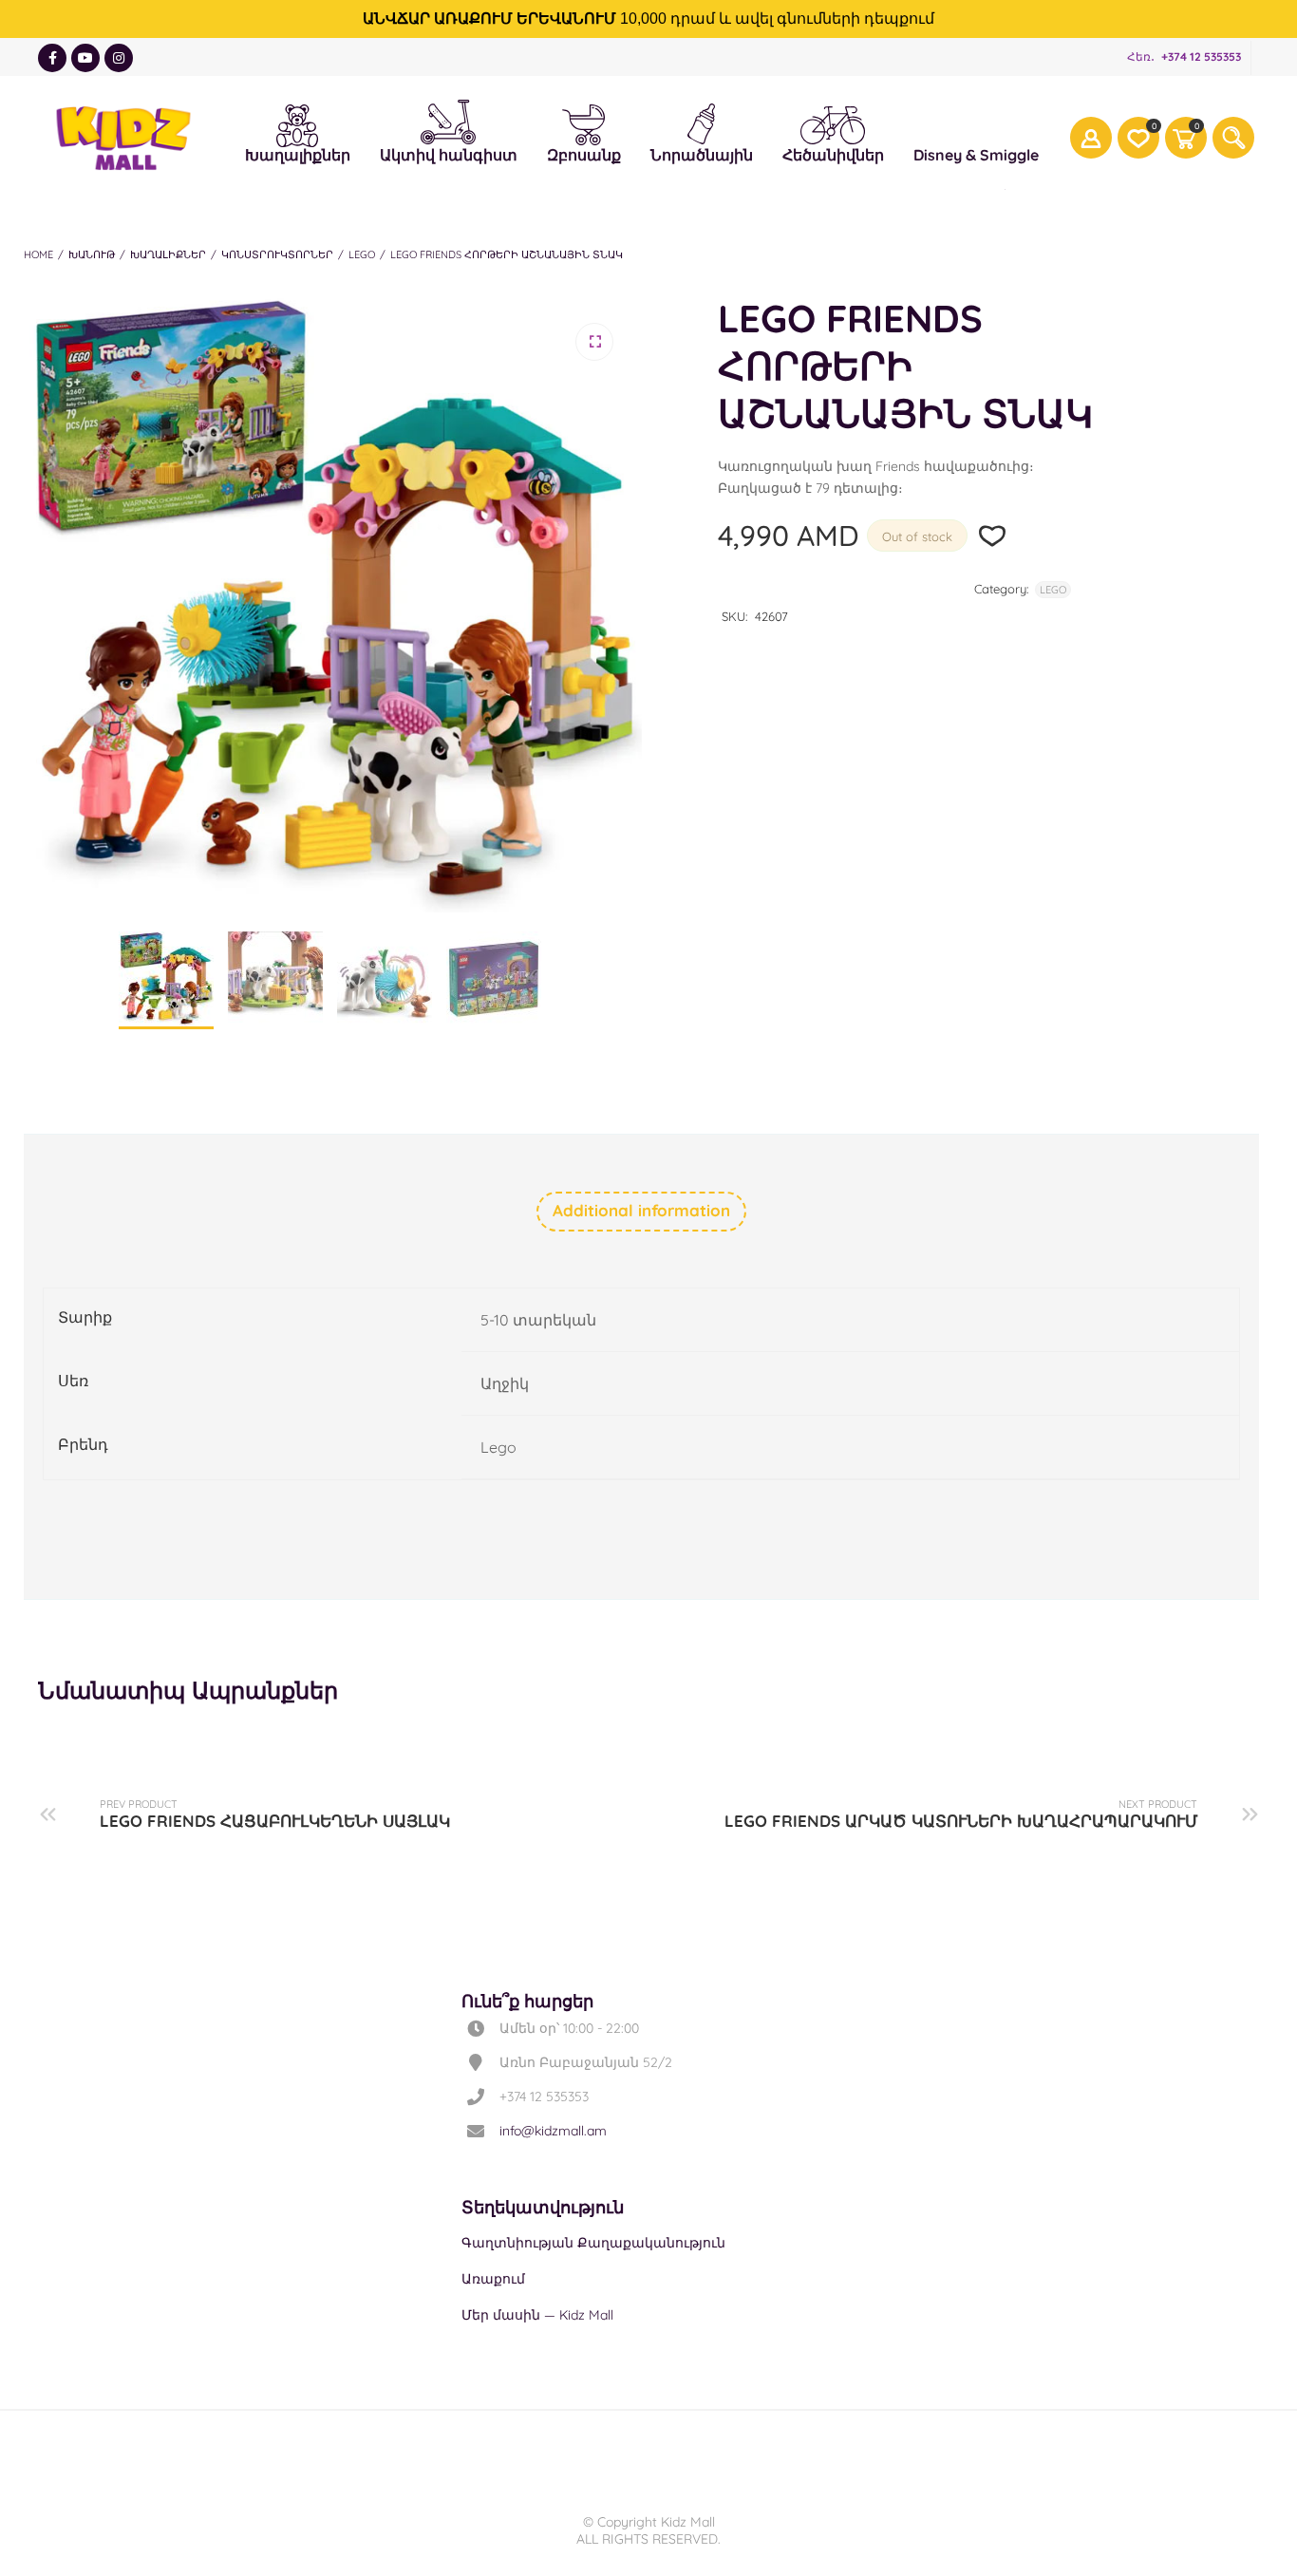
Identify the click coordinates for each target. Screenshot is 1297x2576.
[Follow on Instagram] (119, 58)
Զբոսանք (584, 122)
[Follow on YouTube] (85, 58)
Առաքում (493, 2279)
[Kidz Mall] (123, 138)
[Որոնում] (1233, 138)
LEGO (362, 254)
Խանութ (92, 254)
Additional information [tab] (641, 1210)
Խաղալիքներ (298, 122)
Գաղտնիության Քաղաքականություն (593, 2243)
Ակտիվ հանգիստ (449, 118)
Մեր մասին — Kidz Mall (537, 2315)
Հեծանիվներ (833, 124)
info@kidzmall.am (553, 2131)
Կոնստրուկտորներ (277, 254)
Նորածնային (702, 122)
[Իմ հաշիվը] (1091, 138)
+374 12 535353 (1201, 56)
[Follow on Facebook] (52, 58)
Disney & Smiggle (976, 122)
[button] (594, 342)
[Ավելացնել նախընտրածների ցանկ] (993, 536)
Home (38, 254)
